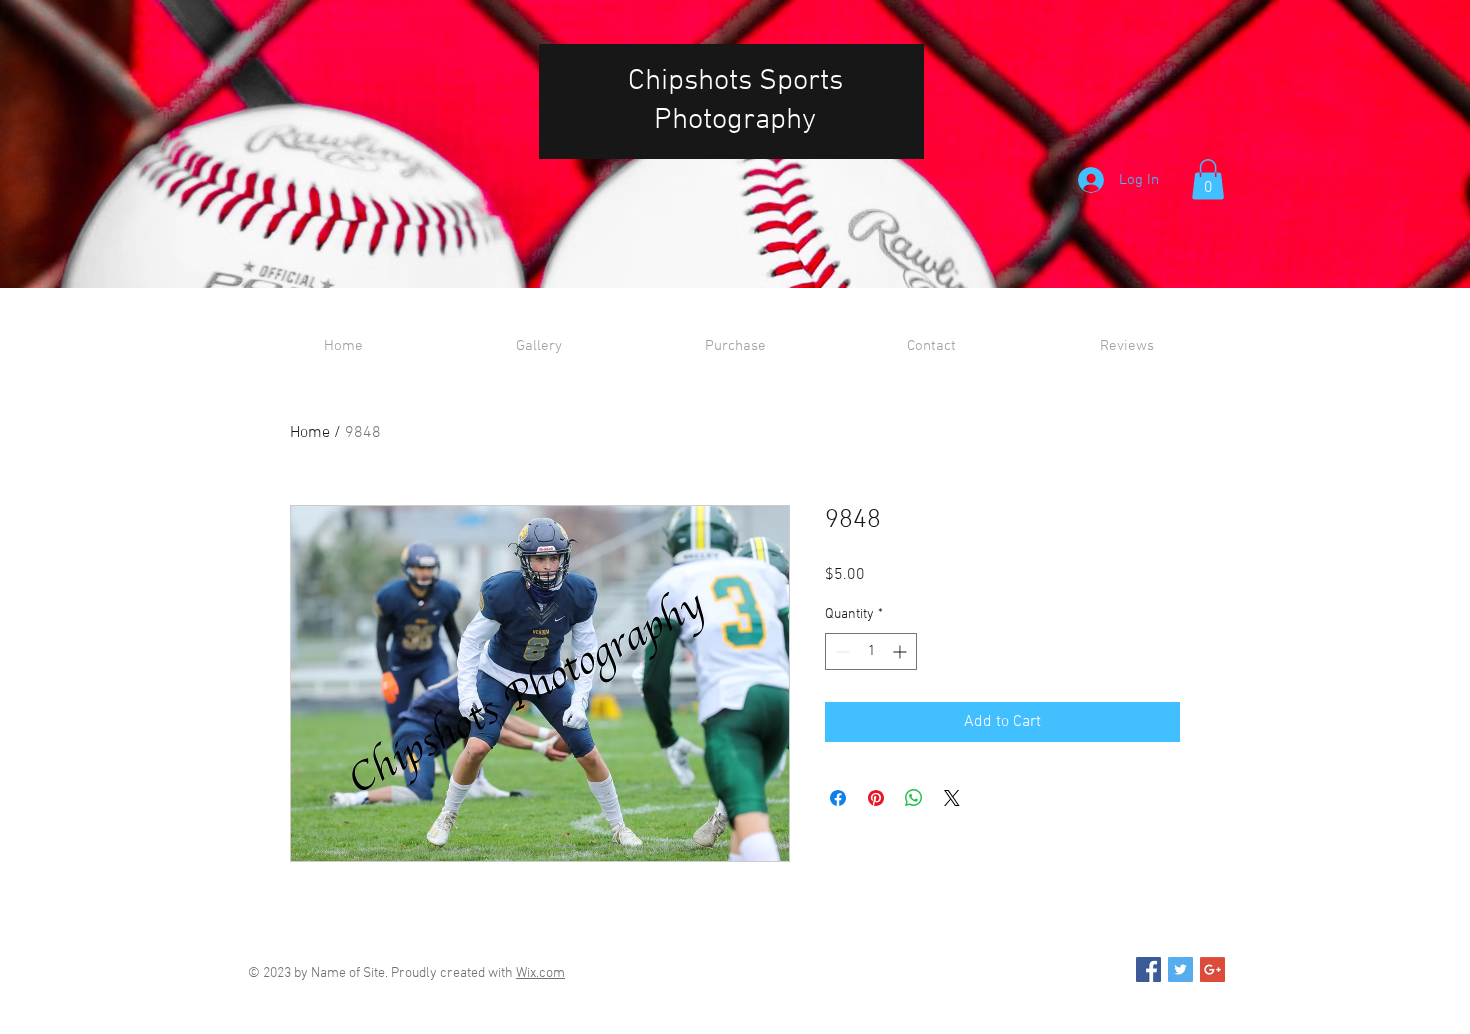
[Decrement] (840, 651)
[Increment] (901, 651)
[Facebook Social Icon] (1148, 969)
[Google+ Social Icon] (1212, 969)
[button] (1208, 179)
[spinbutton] (871, 651)
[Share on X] (952, 798)
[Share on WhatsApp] (914, 798)
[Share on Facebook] (838, 798)
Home (310, 433)
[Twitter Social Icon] (1180, 969)
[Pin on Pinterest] (876, 798)
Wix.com (540, 973)
